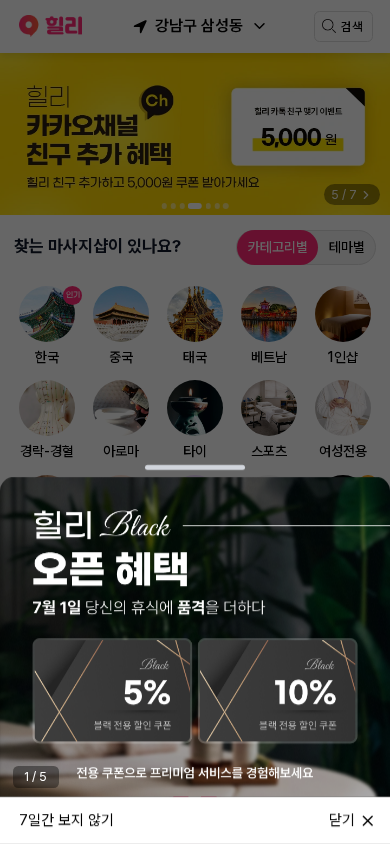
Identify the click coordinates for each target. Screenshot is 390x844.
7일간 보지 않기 (66, 819)
